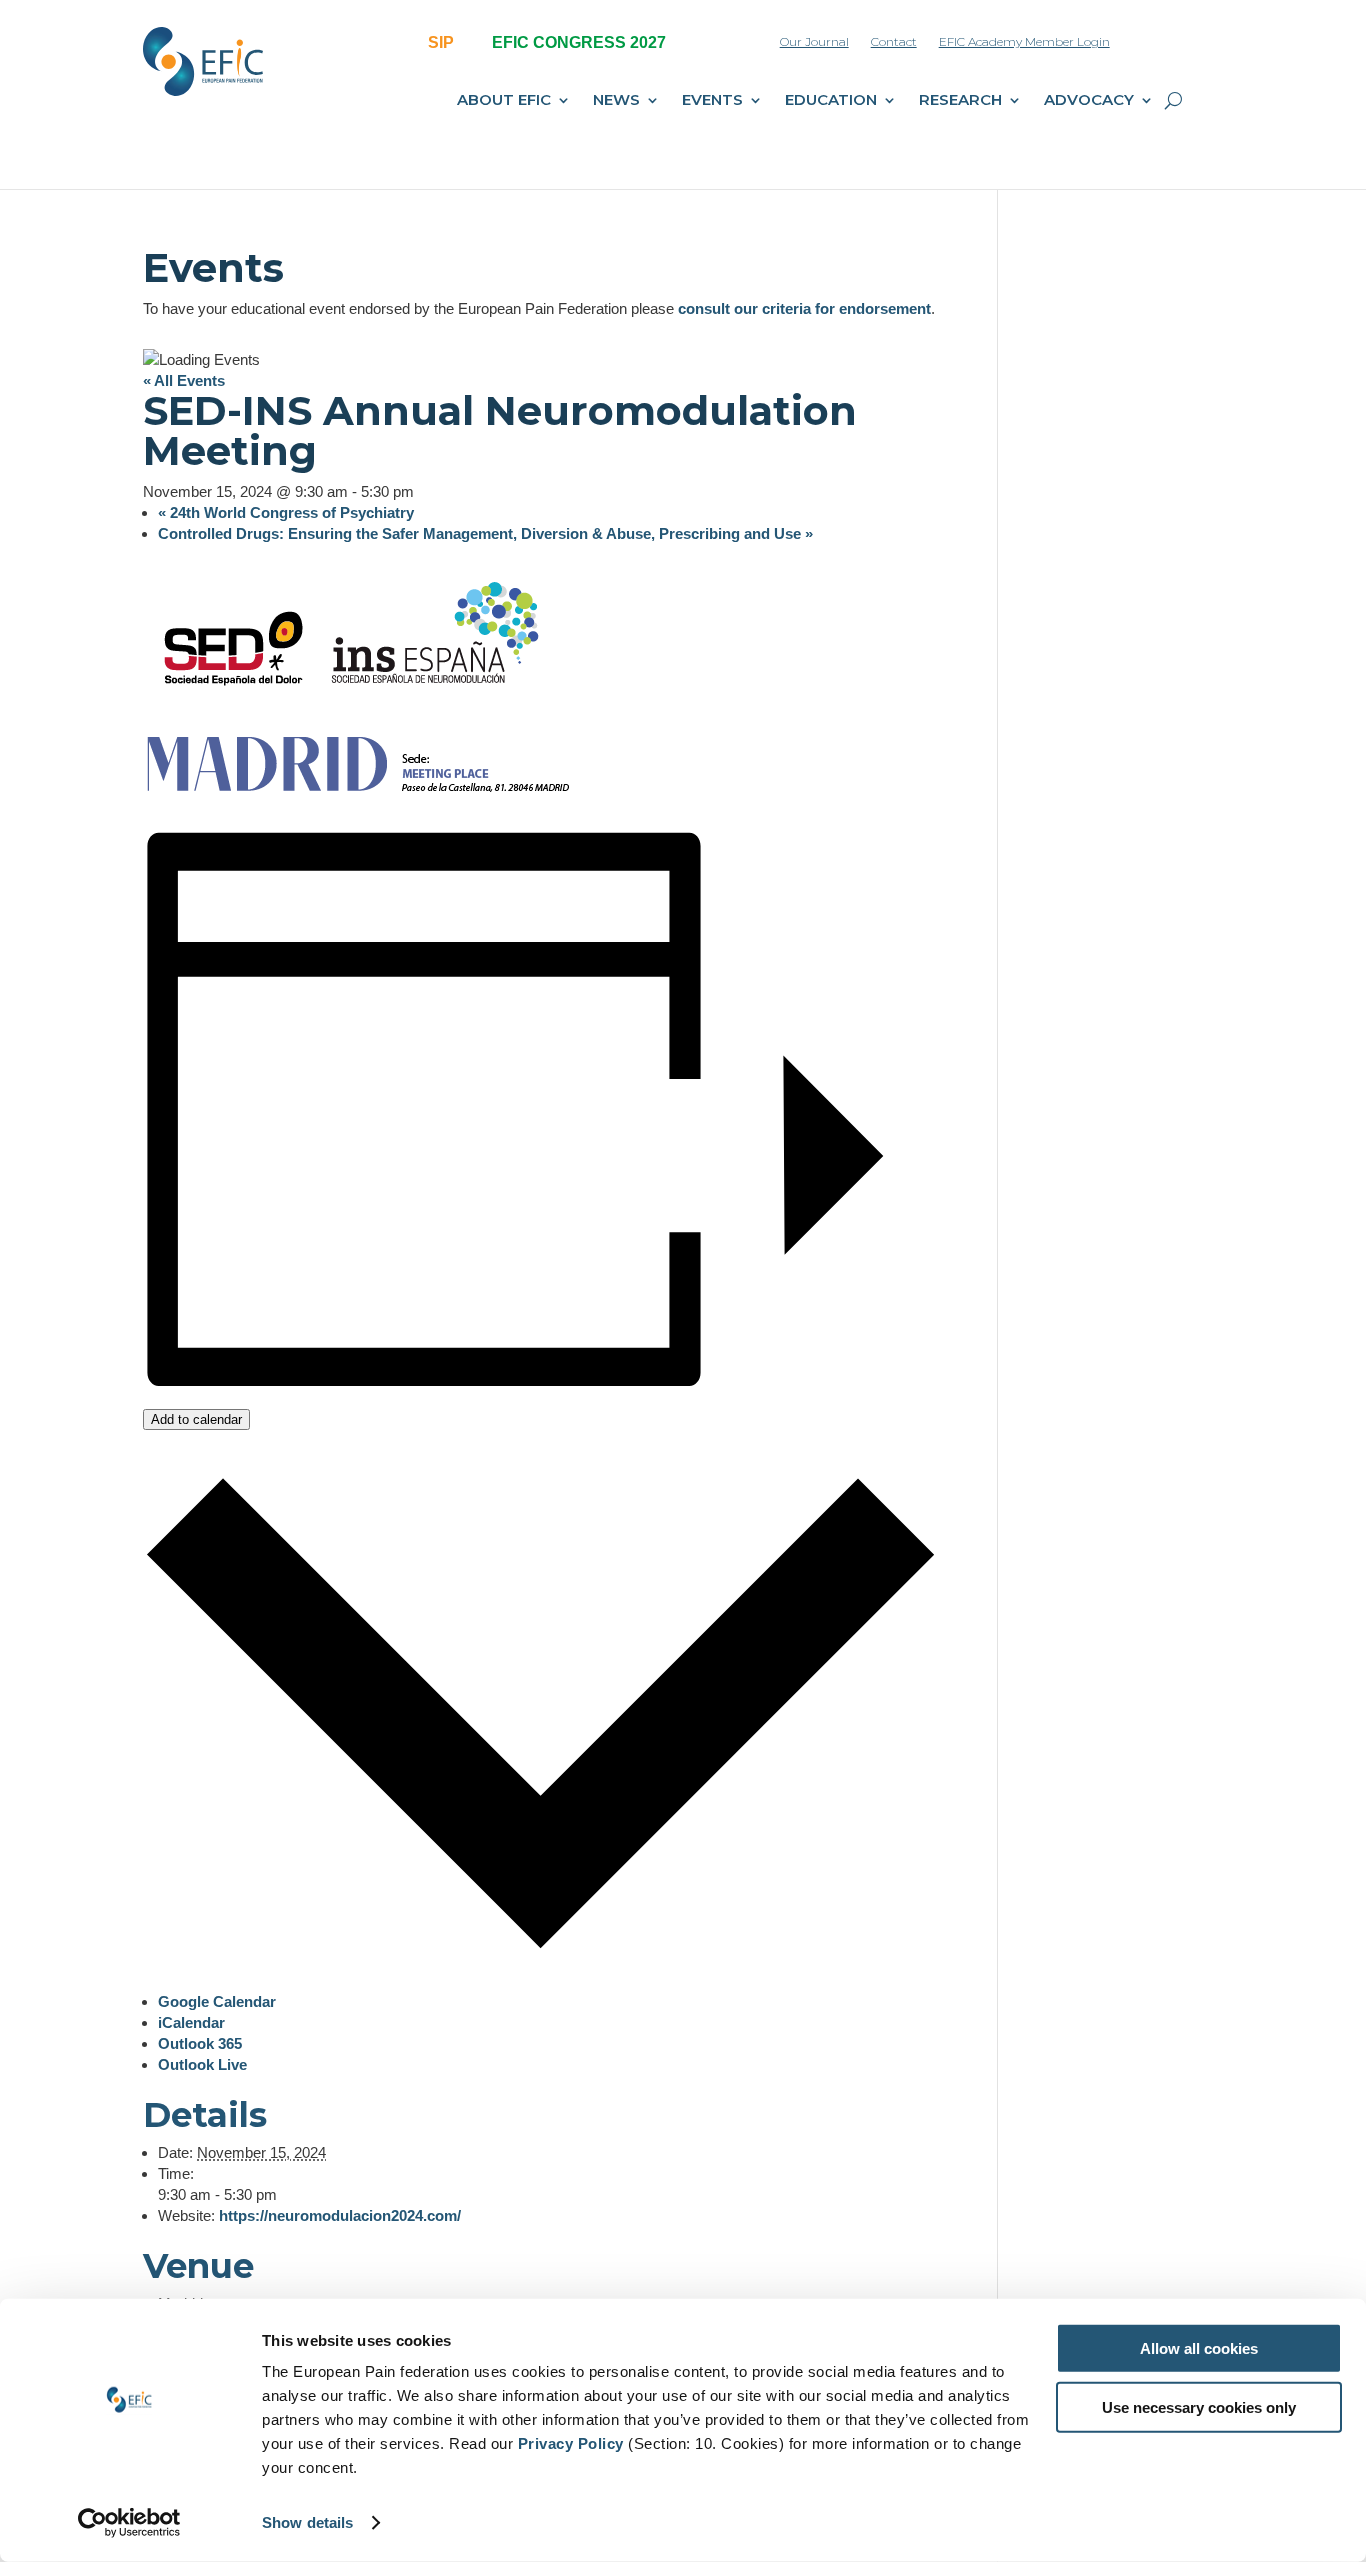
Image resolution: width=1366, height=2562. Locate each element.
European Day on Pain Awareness (506, 279)
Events (712, 101)
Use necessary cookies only (1199, 2406)
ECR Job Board (1023, 269)
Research (960, 101)
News (616, 101)
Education (831, 101)
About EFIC (504, 101)
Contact (894, 42)
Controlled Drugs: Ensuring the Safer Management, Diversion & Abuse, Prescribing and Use (485, 533)
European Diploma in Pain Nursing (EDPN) (517, 354)
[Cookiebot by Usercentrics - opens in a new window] (129, 2523)
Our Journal (814, 42)
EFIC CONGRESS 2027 (579, 42)
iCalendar (191, 2022)
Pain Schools (477, 506)
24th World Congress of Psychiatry (286, 512)
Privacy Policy (571, 2443)
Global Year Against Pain (784, 269)
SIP (441, 42)
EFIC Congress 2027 (639, 203)
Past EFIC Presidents (372, 302)
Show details (307, 2522)
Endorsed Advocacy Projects (1066, 236)
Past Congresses (630, 269)
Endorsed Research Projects (1065, 389)
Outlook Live (202, 2064)
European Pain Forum (505, 236)
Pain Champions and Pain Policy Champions (387, 345)
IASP (322, 389)
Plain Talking (746, 203)
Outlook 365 (200, 2043)
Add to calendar (196, 1419)
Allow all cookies (1199, 2348)
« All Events (184, 380)
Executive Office (357, 236)
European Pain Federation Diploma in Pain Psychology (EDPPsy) (523, 419)
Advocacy (1089, 101)
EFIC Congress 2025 (639, 236)
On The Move (749, 236)
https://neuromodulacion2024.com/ (340, 2215)
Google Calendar (217, 2001)
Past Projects (1018, 203)
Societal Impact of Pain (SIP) (527, 203)
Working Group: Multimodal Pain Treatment (1076, 312)
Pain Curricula (480, 473)
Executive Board (358, 269)
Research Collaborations (784, 351)
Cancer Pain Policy (765, 302)
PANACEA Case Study (776, 384)
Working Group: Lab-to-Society (1071, 356)
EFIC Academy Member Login (1024, 42)
